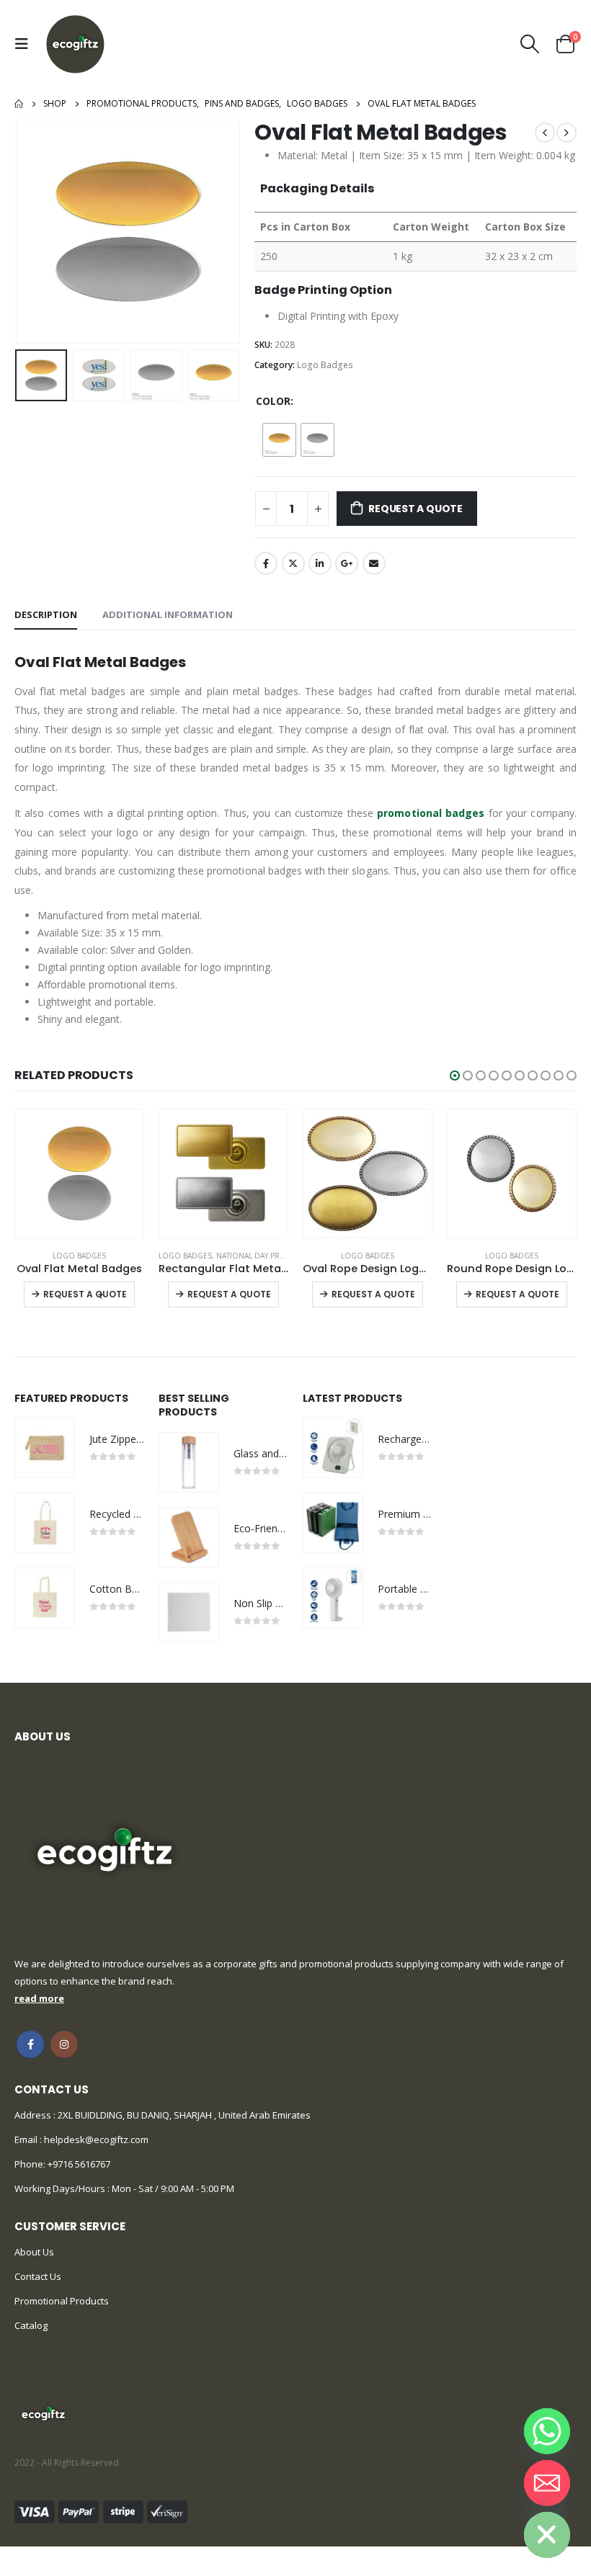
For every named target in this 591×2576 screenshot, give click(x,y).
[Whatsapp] (547, 2431)
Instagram (64, 2044)
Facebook (266, 563)
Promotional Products (62, 2301)
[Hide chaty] (547, 2535)
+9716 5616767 (79, 2164)
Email (374, 563)
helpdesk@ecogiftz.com (95, 2139)
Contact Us (38, 2276)
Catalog (31, 2325)
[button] (455, 1075)
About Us (34, 2252)
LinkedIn (320, 563)
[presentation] (32, 232)
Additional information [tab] (168, 614)
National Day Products (263, 1256)
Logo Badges (325, 365)
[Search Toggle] (530, 44)
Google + (347, 563)
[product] (79, 1173)
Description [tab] (46, 614)
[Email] (547, 2483)
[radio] (279, 440)
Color (273, 401)
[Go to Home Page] (19, 104)
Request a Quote (416, 509)
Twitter (293, 563)
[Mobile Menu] (25, 44)
